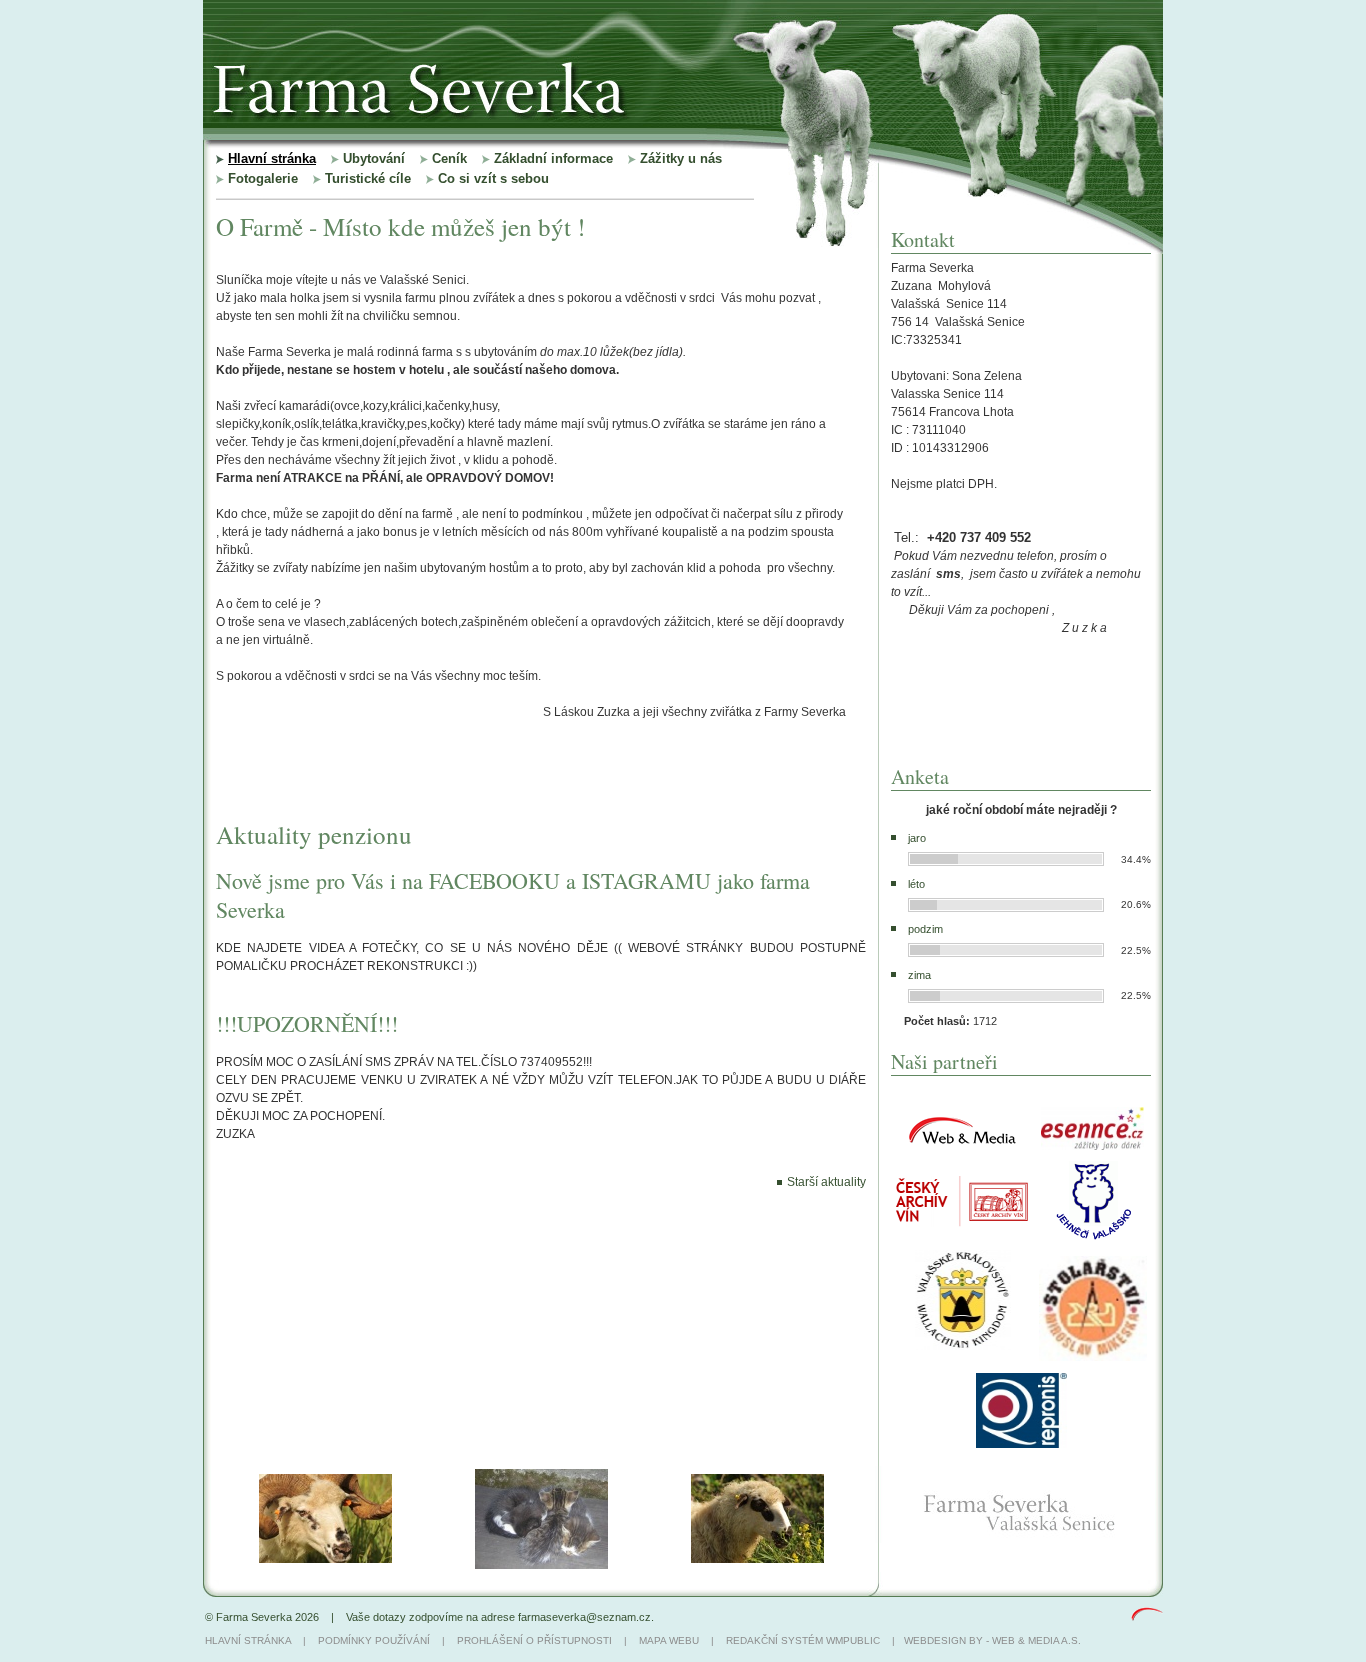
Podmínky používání (374, 1640)
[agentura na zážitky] (1092, 1146)
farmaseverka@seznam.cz (584, 1617)
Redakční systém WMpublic (803, 1640)
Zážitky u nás (681, 158)
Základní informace (553, 158)
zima (919, 975)
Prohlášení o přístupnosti (534, 1640)
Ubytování (374, 158)
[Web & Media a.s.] (1147, 1617)
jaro (917, 838)
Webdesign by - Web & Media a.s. (992, 1640)
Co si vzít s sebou (493, 178)
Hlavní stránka (272, 158)
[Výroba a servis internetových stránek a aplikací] (962, 1149)
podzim (925, 929)
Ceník (449, 158)
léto (916, 884)
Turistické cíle (368, 178)
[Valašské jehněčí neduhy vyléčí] (1093, 1241)
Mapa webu (669, 1640)
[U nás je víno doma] (962, 1223)
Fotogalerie (263, 178)
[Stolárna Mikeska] (1093, 1357)
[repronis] (1021, 1444)
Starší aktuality (826, 1182)
